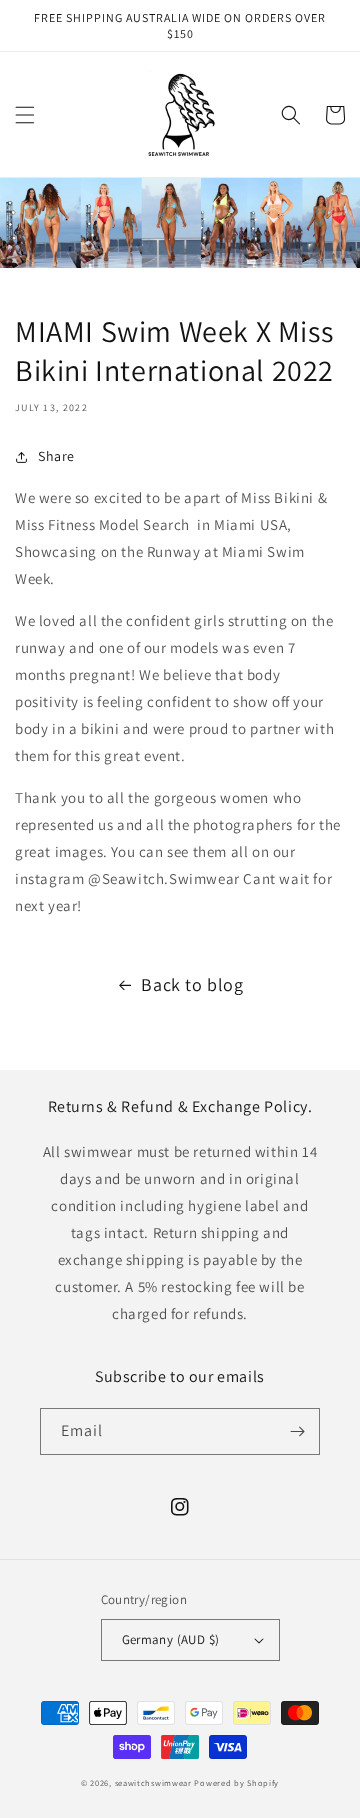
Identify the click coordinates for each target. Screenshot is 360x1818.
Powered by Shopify (236, 1782)
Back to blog (192, 984)
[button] (25, 115)
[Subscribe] (297, 1431)
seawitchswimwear (153, 1782)
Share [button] (56, 456)
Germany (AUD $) (171, 1639)
